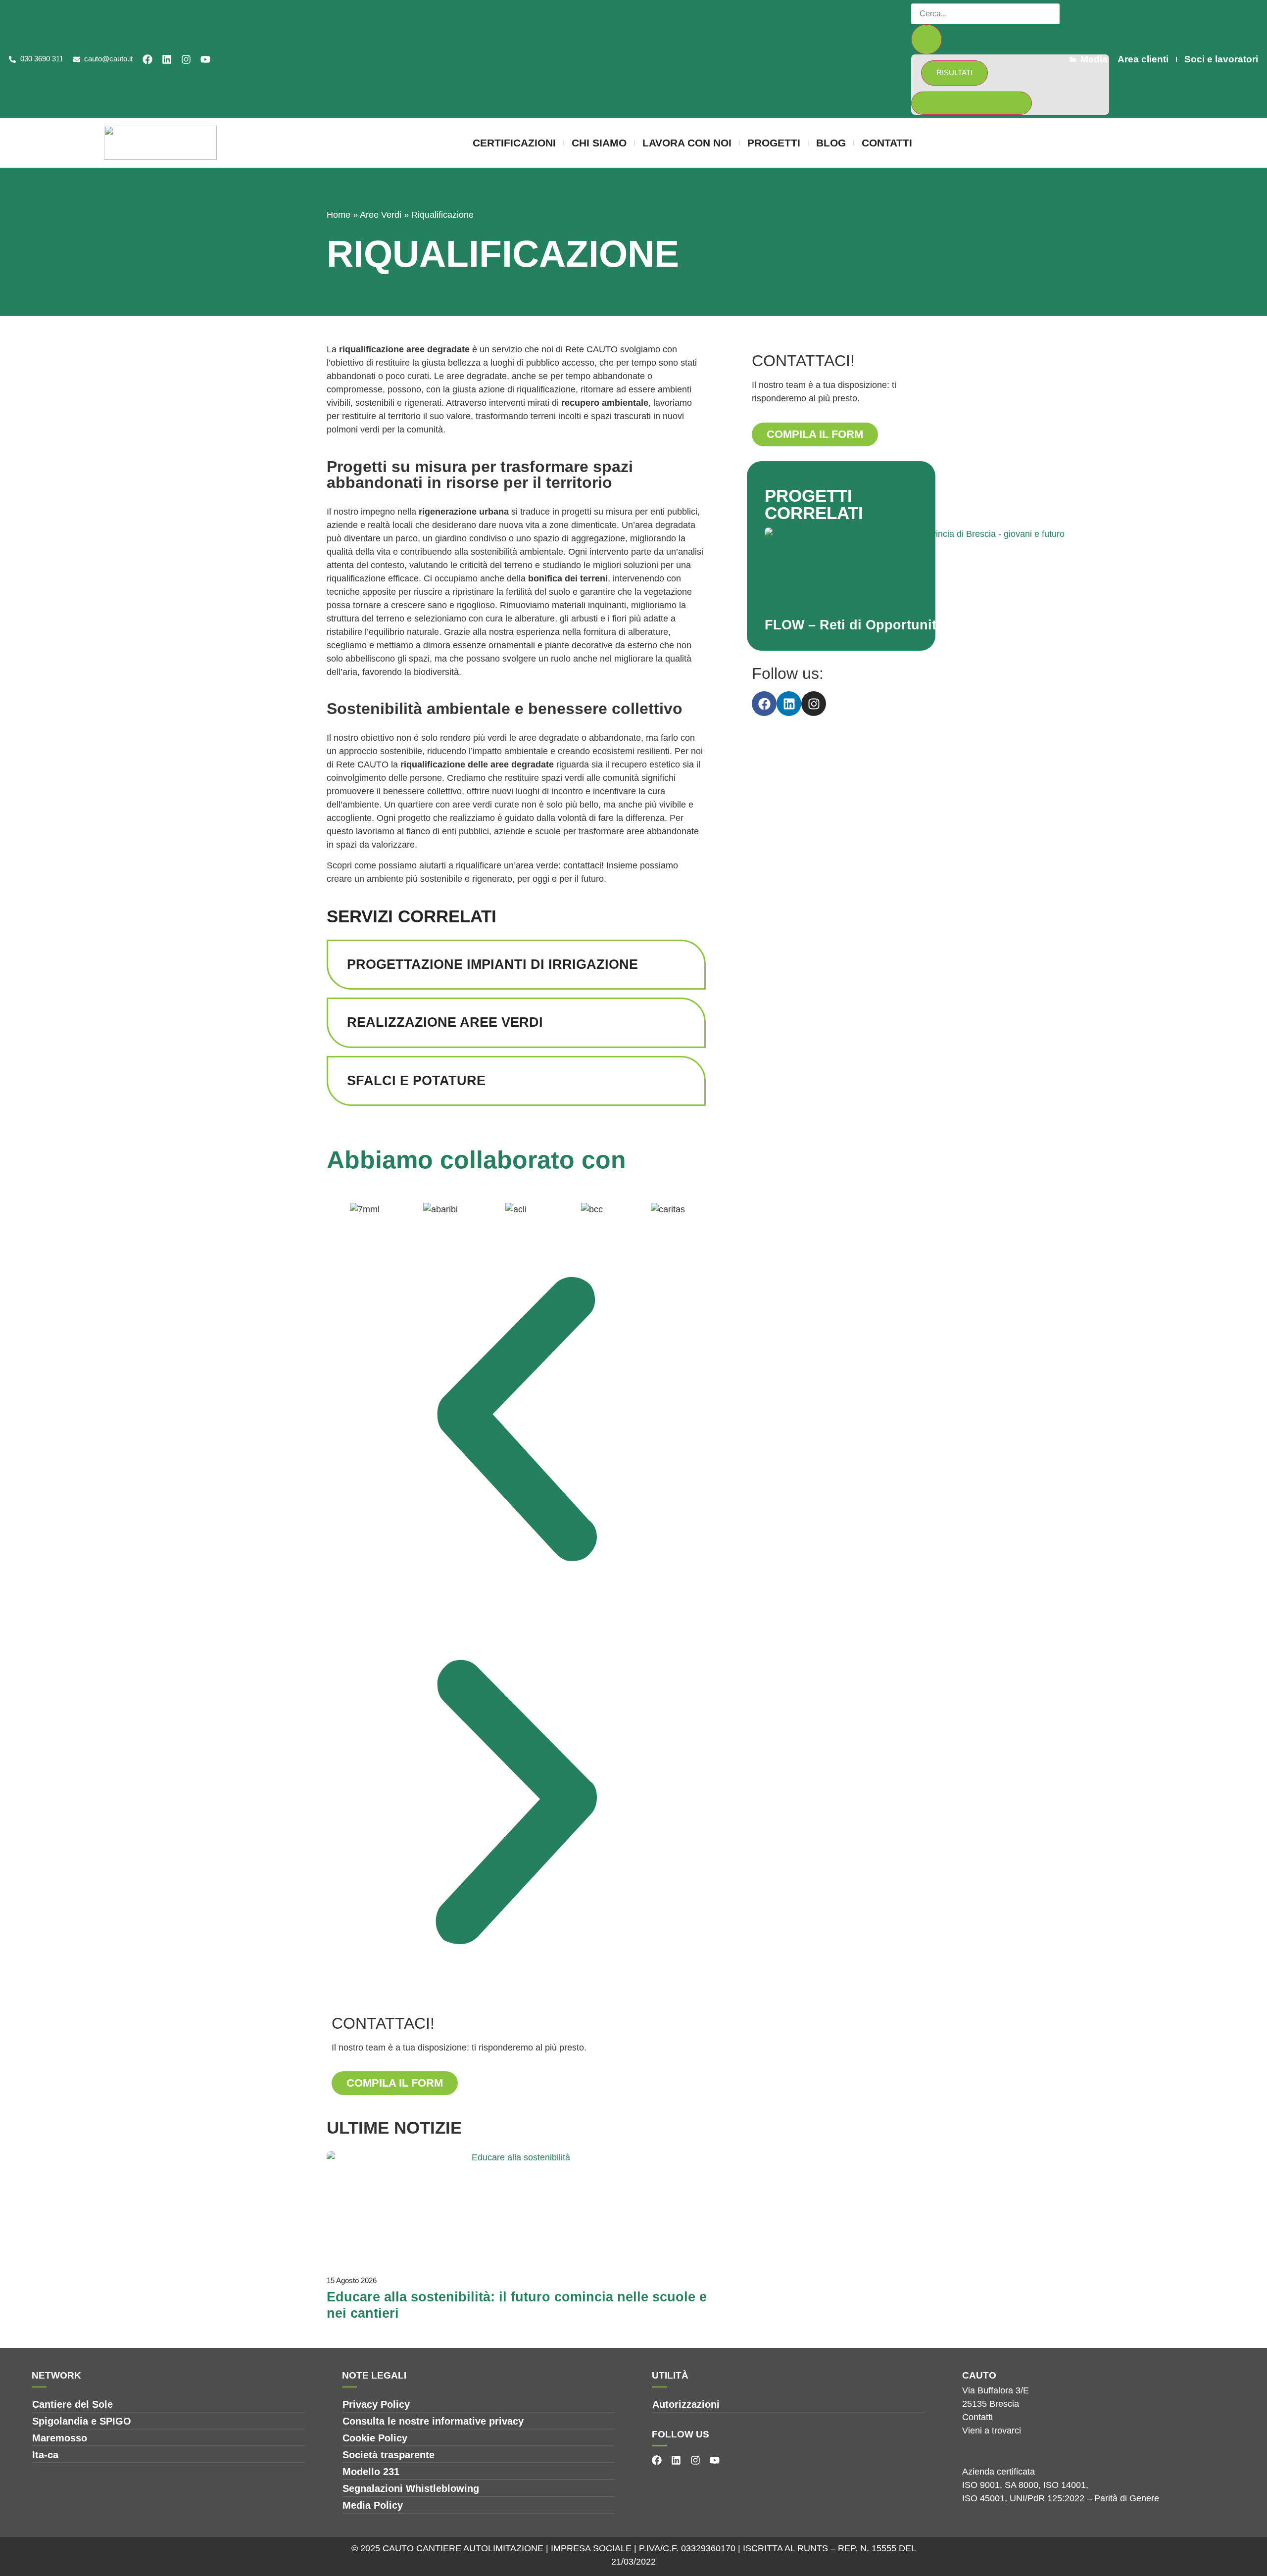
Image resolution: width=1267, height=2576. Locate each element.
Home (339, 215)
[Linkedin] (167, 59)
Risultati (954, 72)
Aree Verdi (381, 215)
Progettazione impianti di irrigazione (492, 964)
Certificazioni (514, 143)
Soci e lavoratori (1221, 59)
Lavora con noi (687, 143)
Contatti (887, 143)
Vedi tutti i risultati (972, 101)
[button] (516, 1421)
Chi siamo (599, 143)
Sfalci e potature (416, 1081)
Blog (831, 143)
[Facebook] (147, 59)
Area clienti (1143, 59)
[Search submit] (926, 39)
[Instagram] (186, 59)
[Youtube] (205, 59)
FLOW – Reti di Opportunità (854, 625)
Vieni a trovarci (992, 2431)
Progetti (774, 143)
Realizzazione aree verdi (445, 1022)
